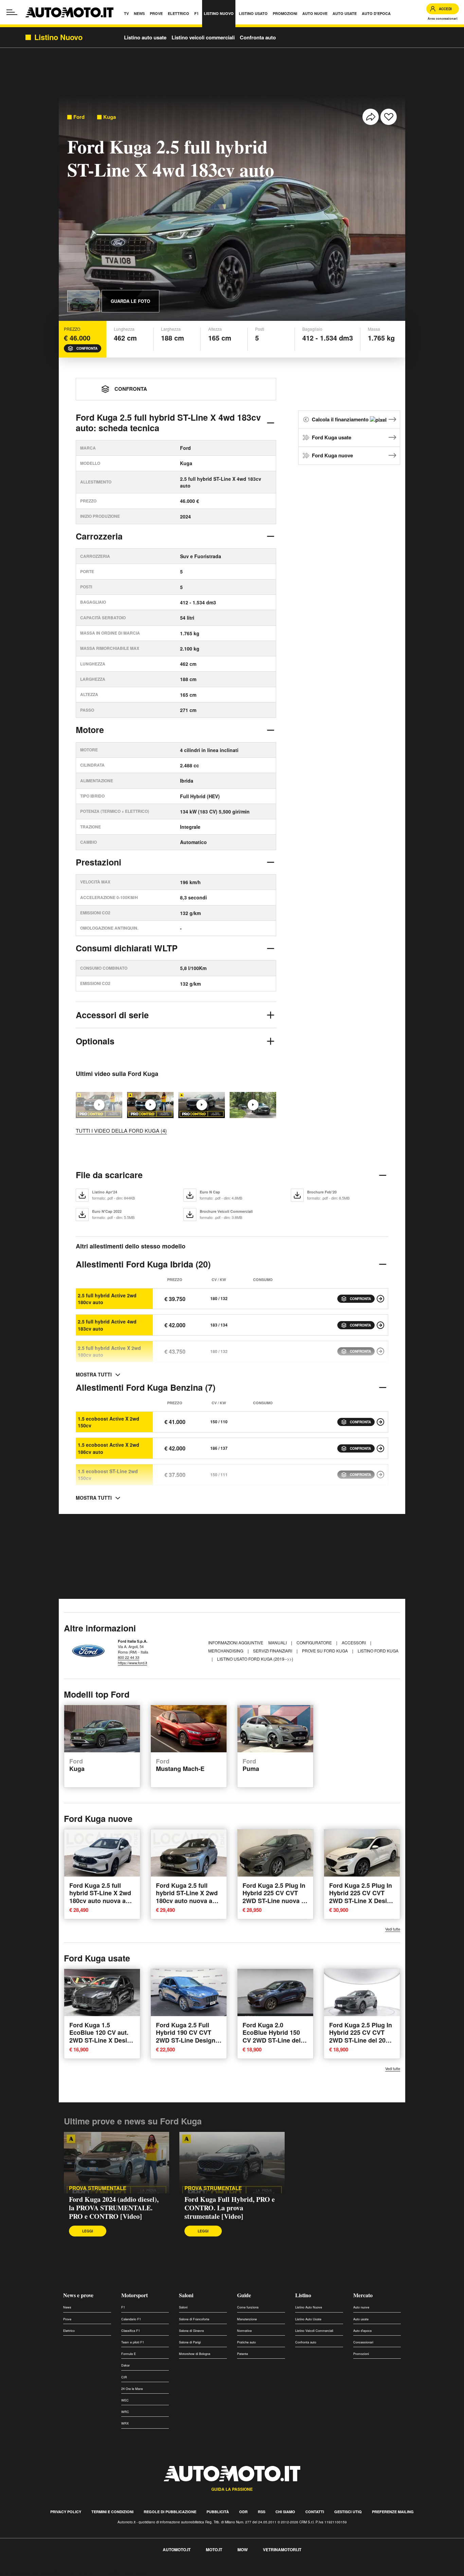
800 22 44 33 (129, 1657)
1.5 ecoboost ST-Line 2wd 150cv (108, 1475)
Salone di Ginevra (191, 2331)
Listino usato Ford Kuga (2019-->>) (255, 1659)
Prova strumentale (98, 2188)
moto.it (214, 2550)
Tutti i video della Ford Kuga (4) (121, 1130)
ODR (243, 2512)
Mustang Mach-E (180, 1765)
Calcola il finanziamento (341, 419)
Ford (79, 117)
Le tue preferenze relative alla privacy (106, 2572)
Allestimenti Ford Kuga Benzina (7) (146, 1387)
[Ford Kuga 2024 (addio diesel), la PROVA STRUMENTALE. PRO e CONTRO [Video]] (150, 1105)
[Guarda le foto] (84, 301)
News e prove (78, 2295)
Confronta (87, 348)
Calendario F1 (131, 2319)
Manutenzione (247, 2319)
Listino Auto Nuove (309, 2307)
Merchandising (226, 1651)
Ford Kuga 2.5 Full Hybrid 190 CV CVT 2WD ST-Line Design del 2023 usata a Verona (186, 2040)
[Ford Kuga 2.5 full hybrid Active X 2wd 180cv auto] (380, 1351)
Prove (67, 2319)
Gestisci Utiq (348, 2512)
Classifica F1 (131, 2331)
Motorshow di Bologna (195, 2354)
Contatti (315, 2512)
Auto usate (361, 2319)
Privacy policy (66, 2512)
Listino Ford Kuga (378, 1651)
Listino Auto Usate (308, 2319)
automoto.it (177, 2550)
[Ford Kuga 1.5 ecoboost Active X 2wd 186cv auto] (380, 1448)
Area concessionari (443, 19)
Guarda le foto (130, 301)
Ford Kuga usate (332, 437)
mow (243, 2550)
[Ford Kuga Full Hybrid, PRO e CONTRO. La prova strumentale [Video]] (202, 1105)
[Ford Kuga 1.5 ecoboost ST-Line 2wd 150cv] (380, 1475)
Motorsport (135, 2295)
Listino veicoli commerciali (203, 37)
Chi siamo (285, 2512)
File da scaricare (109, 1175)
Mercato (363, 2295)
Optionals (95, 1041)
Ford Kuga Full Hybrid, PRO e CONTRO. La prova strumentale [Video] (230, 2208)
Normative (244, 2331)
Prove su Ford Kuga (325, 1651)
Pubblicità (218, 2512)
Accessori (354, 1642)
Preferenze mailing (393, 2512)
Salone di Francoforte (194, 2319)
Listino (303, 2295)
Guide (244, 2295)
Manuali (278, 1642)
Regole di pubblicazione (170, 2512)
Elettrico (69, 2331)
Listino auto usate (145, 37)
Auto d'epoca (362, 2331)
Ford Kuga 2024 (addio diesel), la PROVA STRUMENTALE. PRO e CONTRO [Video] (114, 2208)
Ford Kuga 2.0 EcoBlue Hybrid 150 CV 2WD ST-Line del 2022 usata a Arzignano (272, 2040)
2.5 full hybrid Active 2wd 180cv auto (107, 1299)
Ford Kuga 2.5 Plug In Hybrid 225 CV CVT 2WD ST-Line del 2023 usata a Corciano (361, 2036)
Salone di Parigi (190, 2342)
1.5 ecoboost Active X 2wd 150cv (109, 1422)
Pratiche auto (246, 2342)
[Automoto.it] (69, 12)
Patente (243, 2354)
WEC (125, 2400)
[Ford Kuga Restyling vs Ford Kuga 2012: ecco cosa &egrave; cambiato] (253, 1105)
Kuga (110, 117)
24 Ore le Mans (132, 2389)
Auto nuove (361, 2307)
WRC (125, 2412)
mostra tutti (94, 1374)
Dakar (126, 2365)
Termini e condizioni (112, 2512)
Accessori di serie (112, 1015)
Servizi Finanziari (273, 1651)
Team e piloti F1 (133, 2342)
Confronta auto (258, 37)
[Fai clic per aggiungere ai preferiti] (389, 117)
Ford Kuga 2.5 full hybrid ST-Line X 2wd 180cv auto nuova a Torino (100, 1897)
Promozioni (361, 2354)
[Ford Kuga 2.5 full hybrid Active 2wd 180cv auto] (380, 1299)
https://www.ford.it (132, 1663)
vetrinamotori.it (282, 2550)
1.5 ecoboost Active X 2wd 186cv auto (109, 1448)
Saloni (186, 2295)
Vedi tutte (393, 1929)
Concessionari (363, 2342)
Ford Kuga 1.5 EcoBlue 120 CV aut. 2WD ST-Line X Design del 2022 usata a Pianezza (102, 2040)
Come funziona (248, 2307)
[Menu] (12, 12)
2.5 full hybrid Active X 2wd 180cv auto (109, 1351)
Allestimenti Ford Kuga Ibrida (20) (143, 1264)
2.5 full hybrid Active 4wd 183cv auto (107, 1325)
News (67, 2307)
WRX (125, 2423)
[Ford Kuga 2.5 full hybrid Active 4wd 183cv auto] (380, 1325)
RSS (262, 2512)
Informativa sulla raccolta (30, 2572)
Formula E (129, 2354)
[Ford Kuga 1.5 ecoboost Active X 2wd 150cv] (380, 1422)
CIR (124, 2377)
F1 (123, 2307)
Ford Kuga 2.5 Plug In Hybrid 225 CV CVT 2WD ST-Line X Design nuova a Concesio (362, 1897)
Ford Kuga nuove (332, 455)
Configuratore (315, 1642)
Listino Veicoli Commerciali (314, 2331)
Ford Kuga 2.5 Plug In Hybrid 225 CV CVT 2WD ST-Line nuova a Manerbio (274, 1897)
